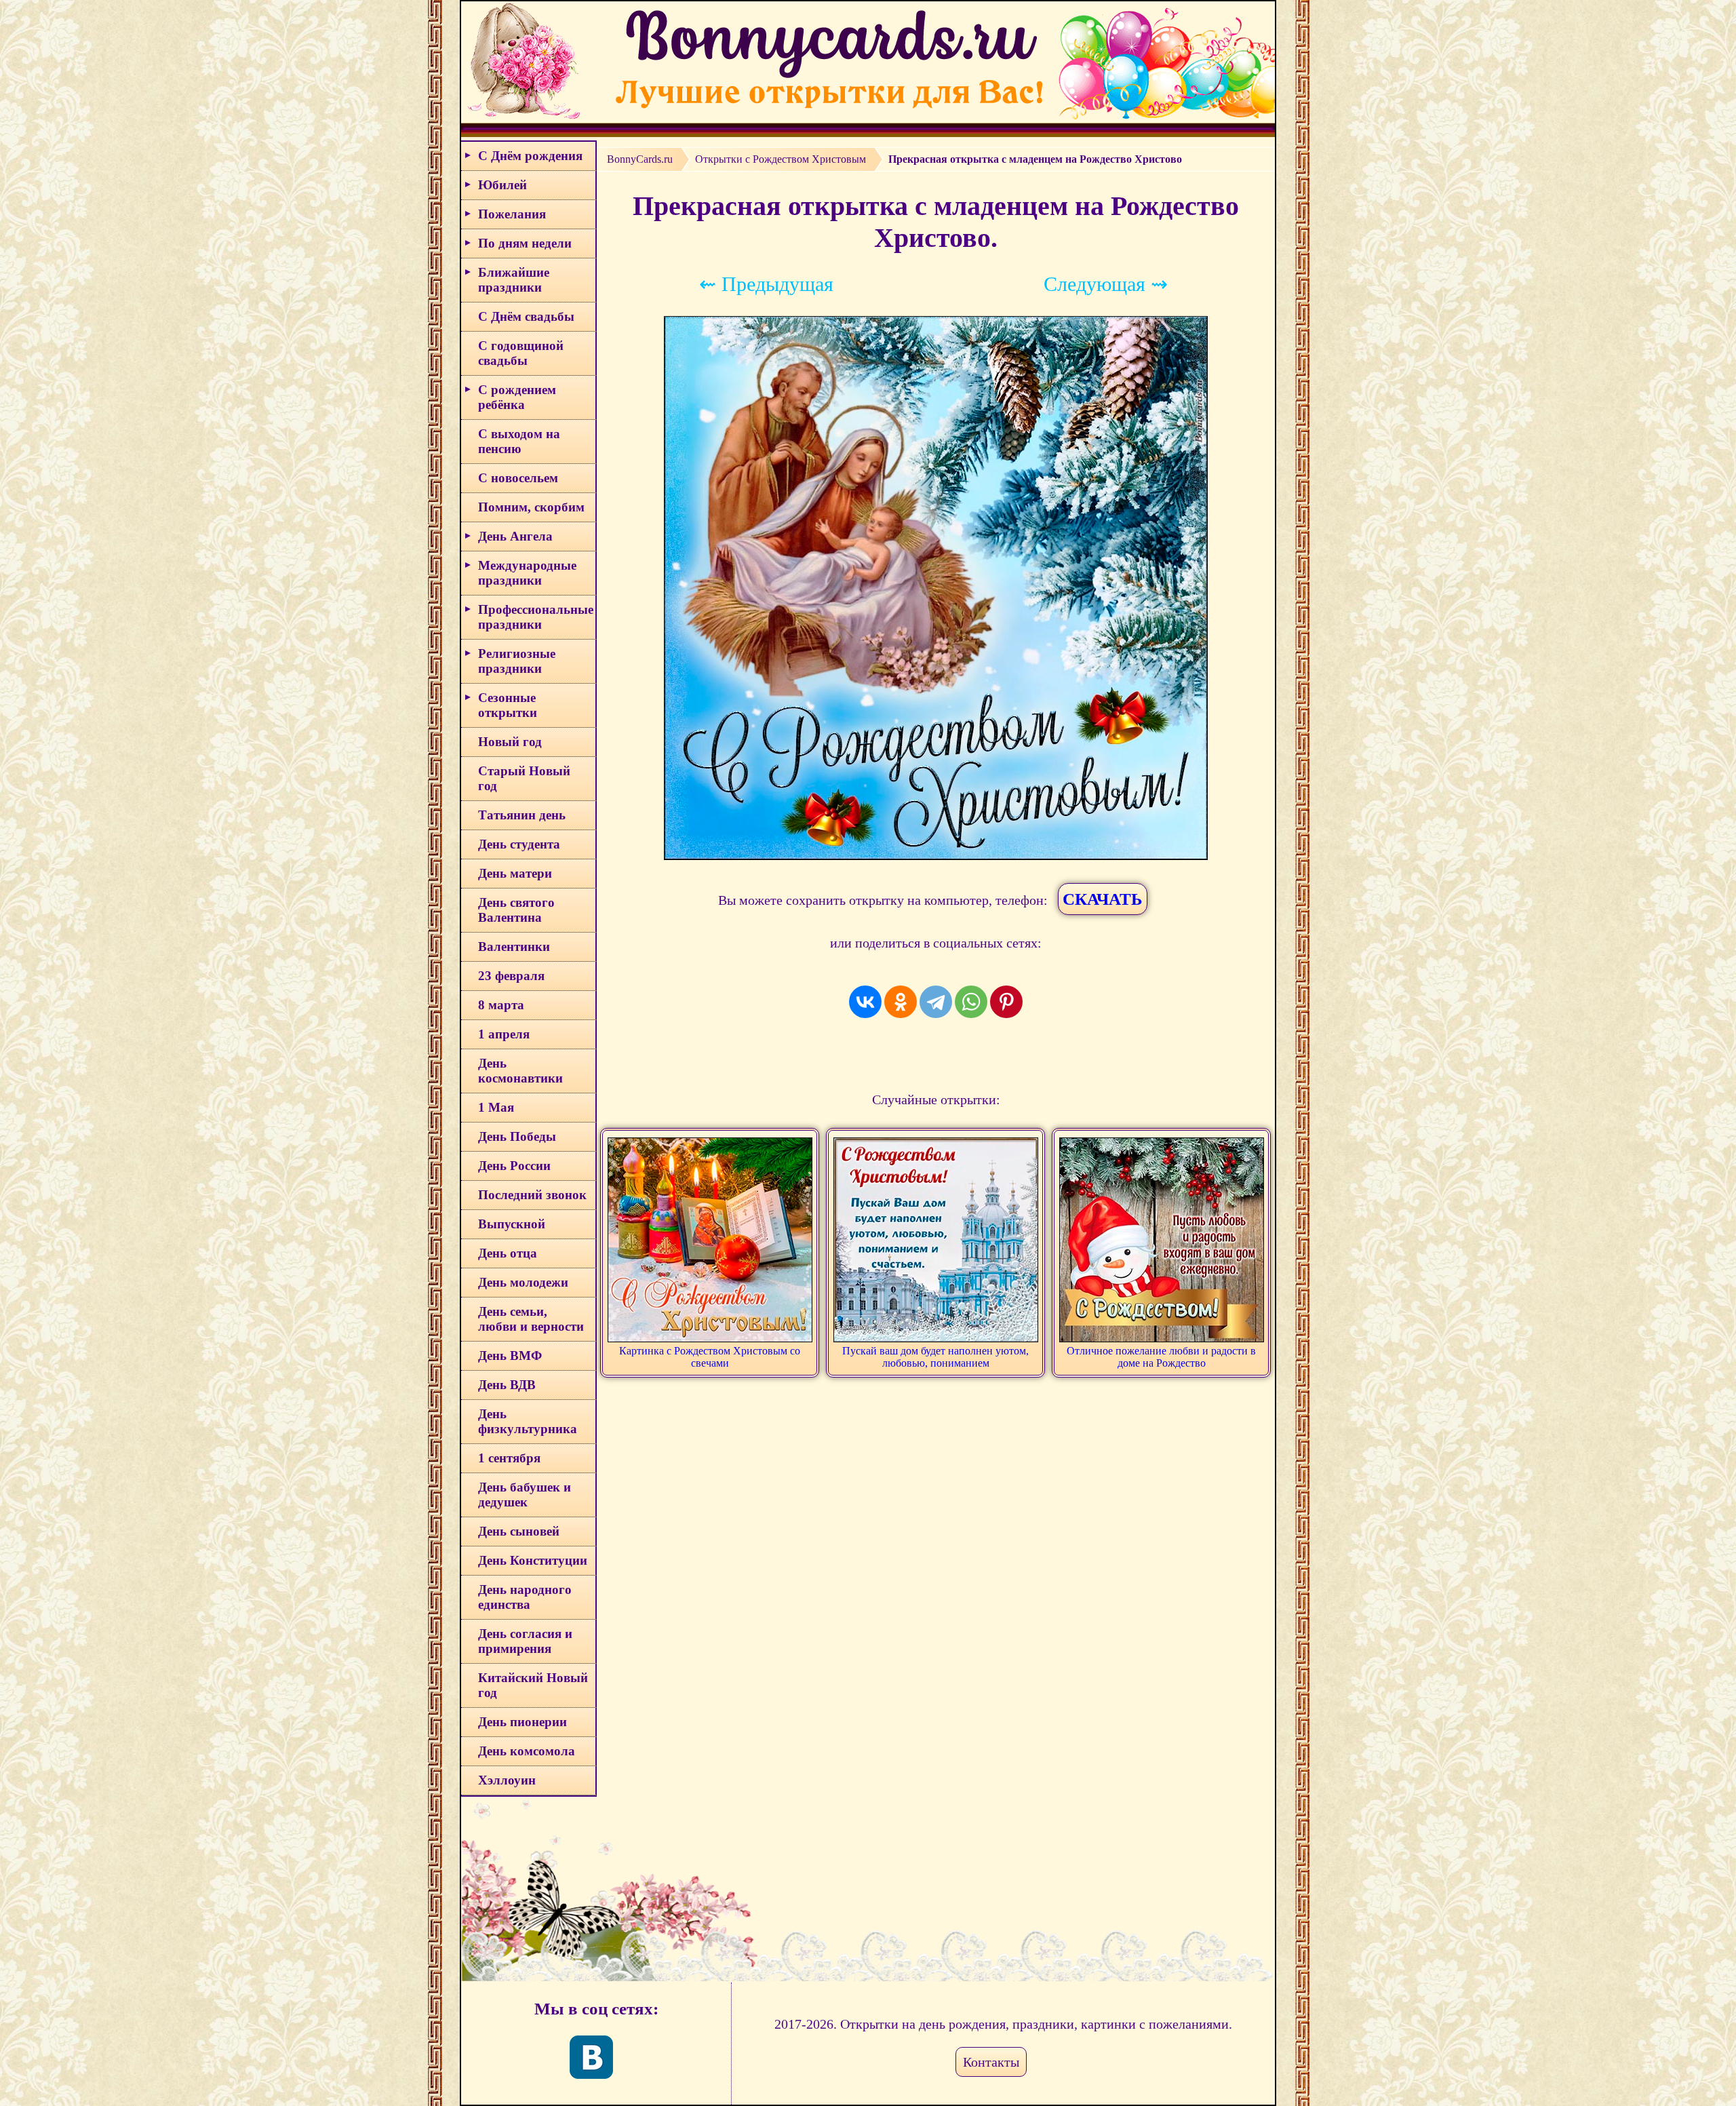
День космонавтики (520, 1071)
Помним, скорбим (531, 507)
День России (514, 1166)
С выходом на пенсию (519, 441)
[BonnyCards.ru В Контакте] (591, 2057)
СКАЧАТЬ (1103, 899)
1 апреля (504, 1034)
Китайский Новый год (533, 1685)
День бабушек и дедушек (525, 1495)
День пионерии (522, 1722)
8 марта (501, 1005)
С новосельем (518, 478)
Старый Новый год (524, 778)
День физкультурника (528, 1421)
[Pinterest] (1006, 1002)
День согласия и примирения (525, 1641)
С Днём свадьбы (526, 316)
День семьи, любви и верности (531, 1319)
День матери (515, 873)
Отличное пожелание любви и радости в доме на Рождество (1161, 1357)
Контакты (991, 2062)
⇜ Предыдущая (766, 284)
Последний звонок (532, 1195)
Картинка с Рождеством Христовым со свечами (710, 1357)
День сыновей (519, 1531)
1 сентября (509, 1458)
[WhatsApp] (971, 1002)
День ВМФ (510, 1356)
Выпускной (512, 1224)
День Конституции (533, 1560)
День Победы (517, 1136)
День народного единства (525, 1597)
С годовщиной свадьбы (521, 353)
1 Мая (496, 1107)
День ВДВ (507, 1385)
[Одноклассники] (901, 1002)
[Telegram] (936, 1002)
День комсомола (527, 1751)
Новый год (510, 742)
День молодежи (523, 1282)
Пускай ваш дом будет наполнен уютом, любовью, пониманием (935, 1357)
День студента (519, 844)
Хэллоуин (507, 1780)
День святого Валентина (516, 910)
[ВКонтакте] (865, 1002)
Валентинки (514, 947)
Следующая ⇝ (1106, 284)
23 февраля (511, 976)
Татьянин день (522, 815)
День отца (508, 1253)
